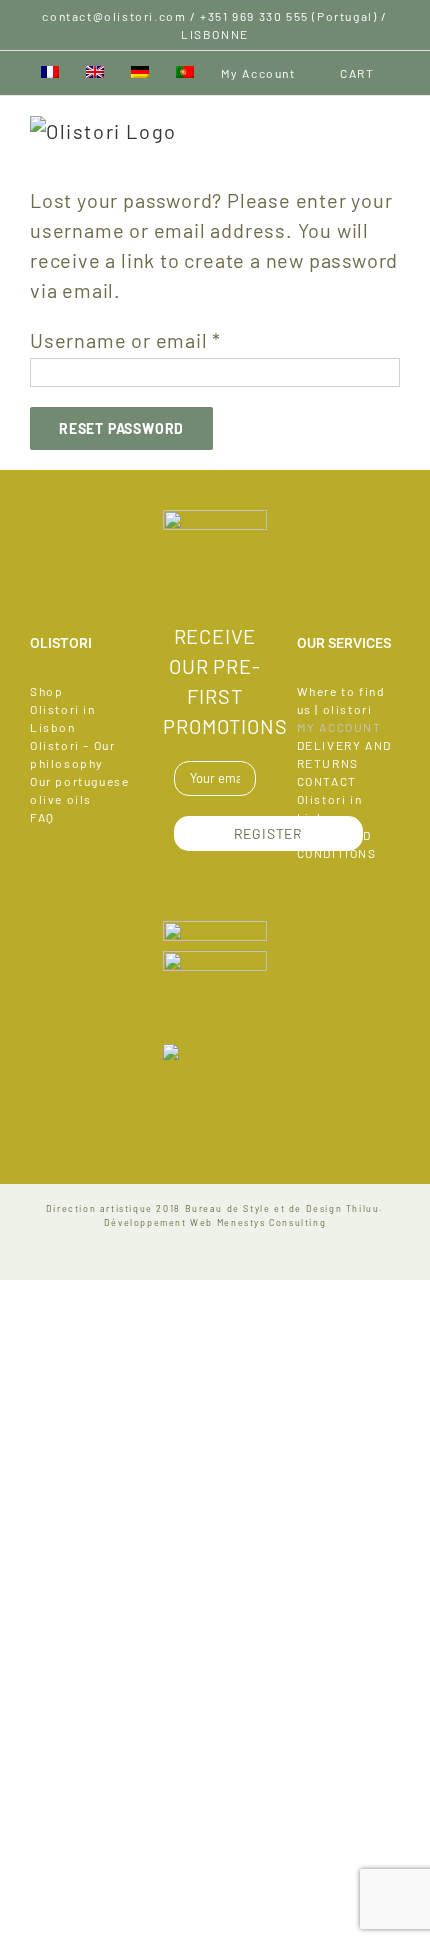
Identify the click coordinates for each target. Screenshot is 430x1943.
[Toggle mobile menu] (391, 126)
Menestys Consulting (271, 1222)
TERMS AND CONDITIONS (337, 844)
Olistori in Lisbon (63, 718)
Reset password (121, 428)
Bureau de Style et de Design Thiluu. (285, 1208)
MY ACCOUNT (339, 727)
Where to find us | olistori (341, 700)
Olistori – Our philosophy (72, 754)
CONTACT (327, 781)
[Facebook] (215, 579)
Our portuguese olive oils (79, 790)
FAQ (42, 817)
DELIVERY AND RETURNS (344, 754)
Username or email (125, 340)
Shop (46, 691)
